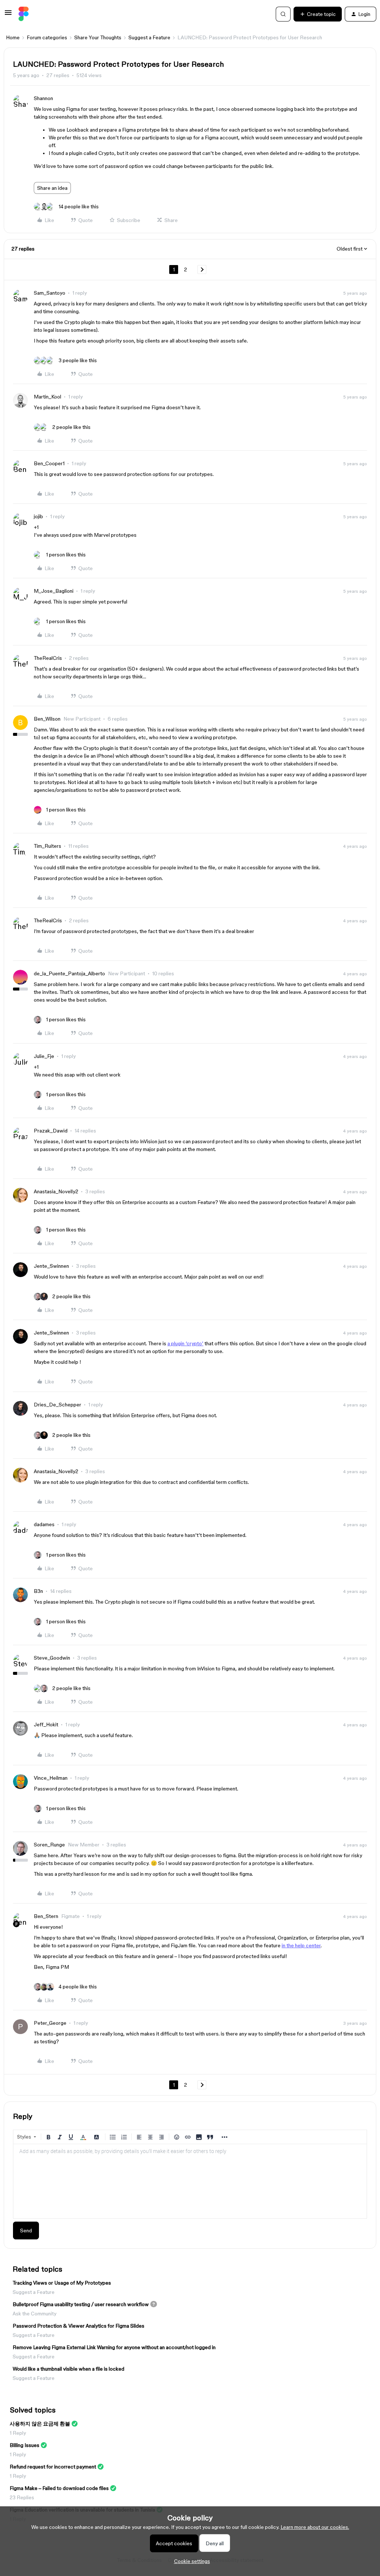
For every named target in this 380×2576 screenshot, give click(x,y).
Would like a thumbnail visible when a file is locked (68, 2369)
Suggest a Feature (149, 37)
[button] (8, 15)
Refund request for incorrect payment (53, 2467)
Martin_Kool (47, 397)
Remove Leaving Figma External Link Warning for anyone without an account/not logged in (114, 2347)
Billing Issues (24, 2445)
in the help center (301, 1945)
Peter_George (50, 2023)
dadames (44, 1524)
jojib (38, 516)
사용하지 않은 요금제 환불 (40, 2424)
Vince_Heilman (51, 1778)
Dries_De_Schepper (58, 1405)
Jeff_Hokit (46, 1725)
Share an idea (52, 188)
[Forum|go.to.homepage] (24, 14)
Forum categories (47, 37)
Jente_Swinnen (51, 1266)
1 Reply (18, 2433)
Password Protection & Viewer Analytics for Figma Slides (78, 2326)
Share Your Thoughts (98, 37)
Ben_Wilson (47, 719)
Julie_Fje (44, 1056)
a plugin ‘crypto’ (185, 1343)
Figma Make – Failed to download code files (59, 2488)
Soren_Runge (49, 1845)
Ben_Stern (46, 1916)
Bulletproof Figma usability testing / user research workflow (81, 2304)
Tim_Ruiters (47, 846)
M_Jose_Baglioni (54, 591)
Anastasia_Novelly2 (56, 1191)
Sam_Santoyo (50, 293)
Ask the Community (35, 2314)
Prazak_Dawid (51, 1131)
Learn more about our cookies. (315, 2527)
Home (13, 37)
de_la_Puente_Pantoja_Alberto (69, 973)
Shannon (43, 98)
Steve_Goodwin (52, 1658)
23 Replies (22, 2497)
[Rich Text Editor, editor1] (190, 2181)
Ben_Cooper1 (49, 463)
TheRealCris (48, 658)
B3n (38, 1591)
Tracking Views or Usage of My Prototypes (62, 2283)
